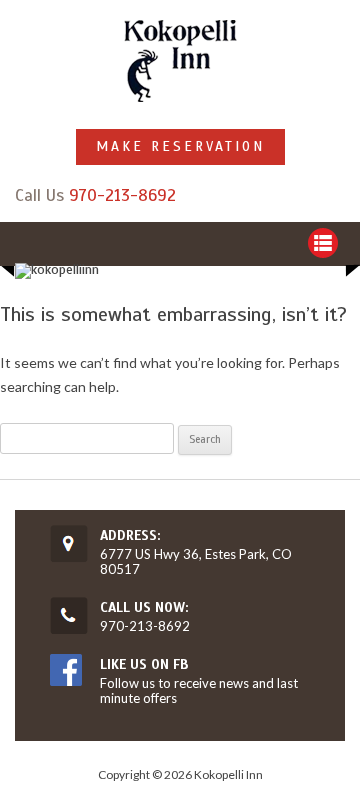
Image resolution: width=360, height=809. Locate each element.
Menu (323, 243)
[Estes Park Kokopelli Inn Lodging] (180, 62)
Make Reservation (180, 146)
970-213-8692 (122, 195)
